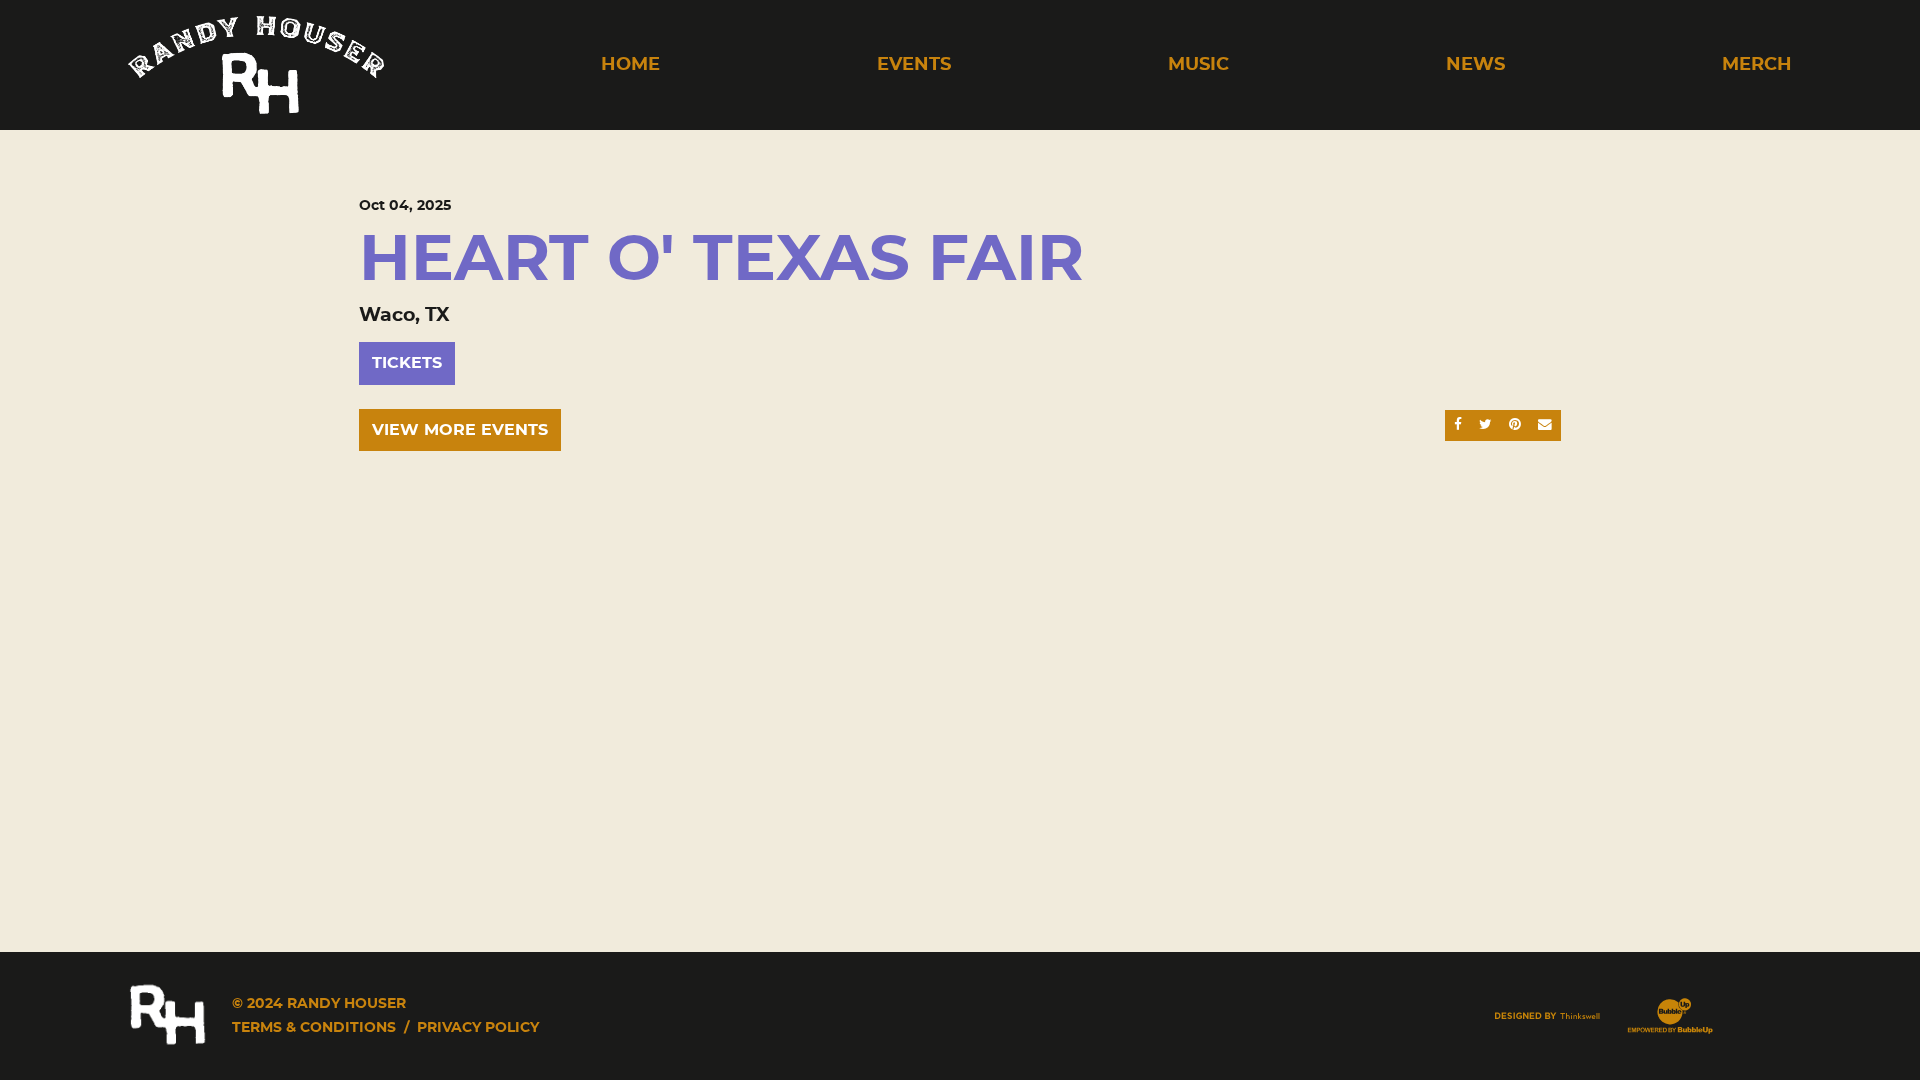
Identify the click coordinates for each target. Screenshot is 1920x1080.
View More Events (460, 430)
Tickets (407, 363)
